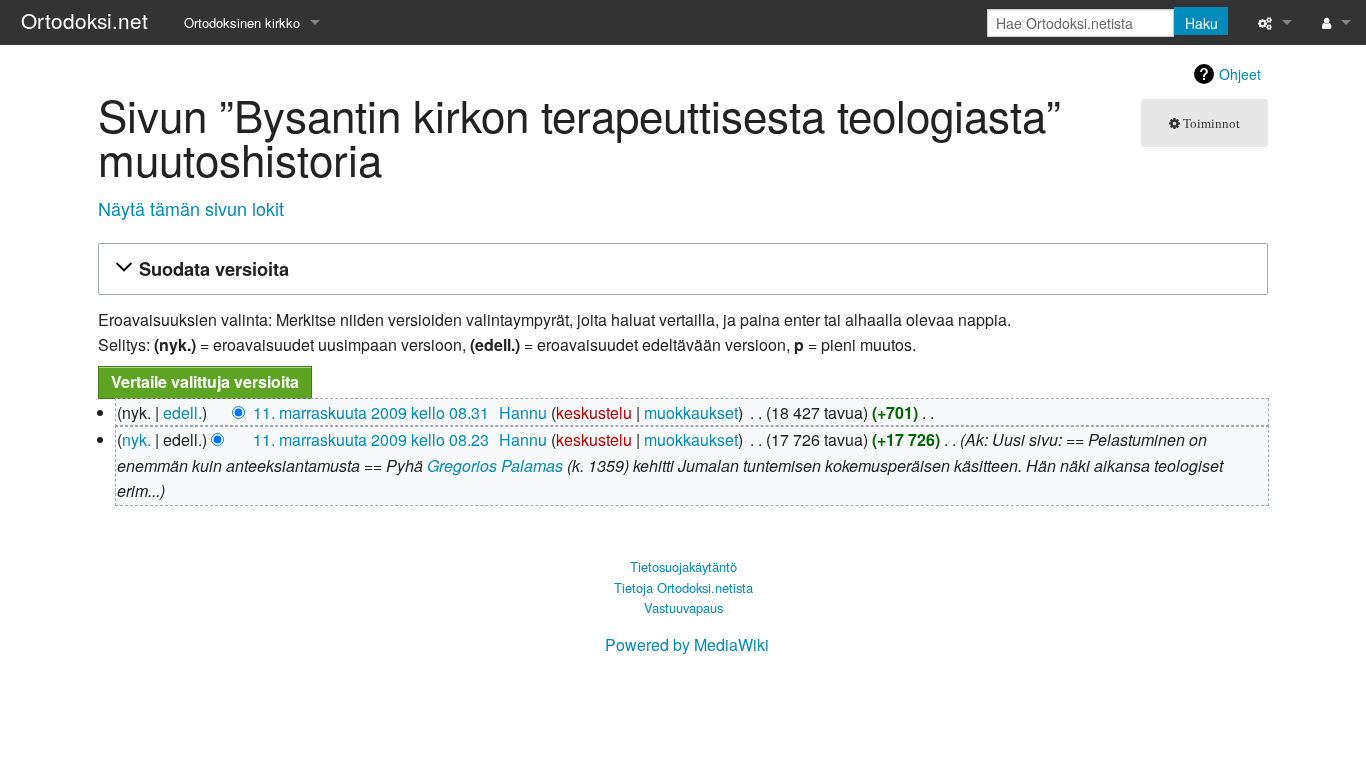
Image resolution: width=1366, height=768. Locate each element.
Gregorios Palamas (495, 465)
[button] (680, 269)
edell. (182, 412)
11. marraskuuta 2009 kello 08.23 (371, 439)
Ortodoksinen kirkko (242, 22)
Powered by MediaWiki (687, 644)
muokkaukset (691, 412)
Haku (1201, 23)
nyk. (136, 439)
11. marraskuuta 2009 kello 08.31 (371, 412)
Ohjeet (1240, 74)
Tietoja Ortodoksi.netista (683, 587)
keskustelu (594, 412)
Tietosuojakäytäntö (683, 566)
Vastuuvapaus (683, 607)
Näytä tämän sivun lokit (191, 208)
